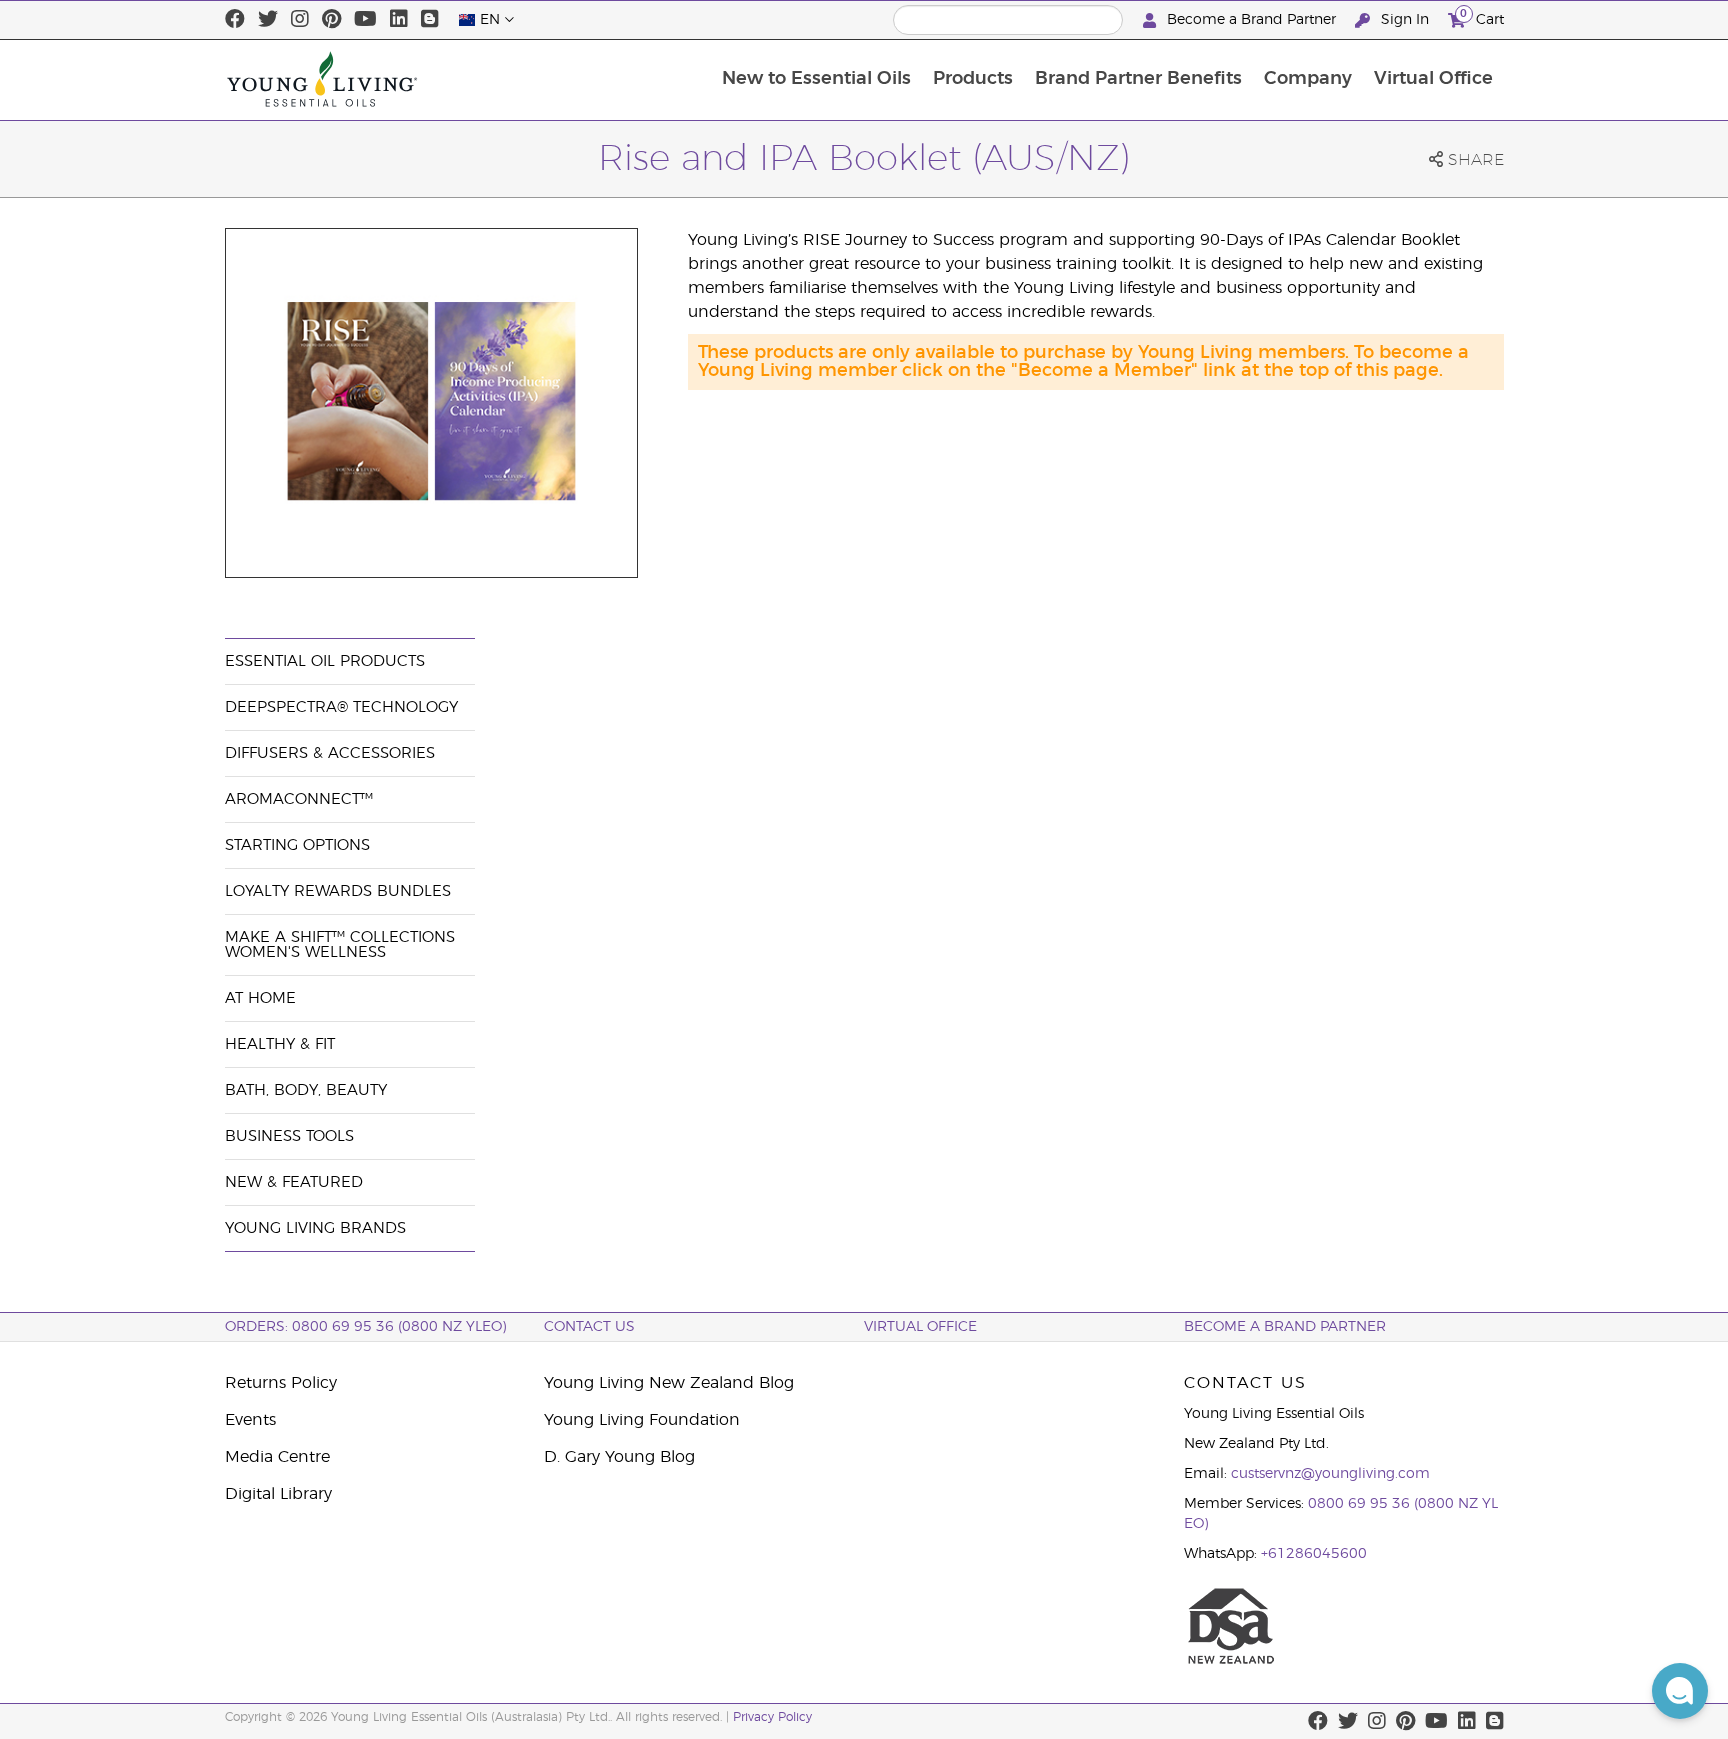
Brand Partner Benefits (1138, 79)
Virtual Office (1433, 79)
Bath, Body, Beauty (306, 1090)
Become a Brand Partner (1251, 20)
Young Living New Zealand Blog (669, 1383)
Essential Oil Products (325, 661)
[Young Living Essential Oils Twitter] (268, 20)
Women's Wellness (305, 952)
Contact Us (589, 1327)
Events (250, 1420)
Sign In (1405, 20)
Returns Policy (281, 1383)
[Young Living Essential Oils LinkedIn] (399, 20)
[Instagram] (300, 20)
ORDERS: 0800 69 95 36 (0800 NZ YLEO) (365, 1327)
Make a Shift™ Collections (340, 937)
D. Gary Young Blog (619, 1457)
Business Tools (289, 1136)
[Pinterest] (331, 20)
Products (973, 79)
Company (1308, 79)
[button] (1680, 1691)
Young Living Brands (315, 1228)
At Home (260, 998)
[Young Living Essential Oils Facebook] (235, 20)
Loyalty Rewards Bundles (338, 891)
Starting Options (297, 845)
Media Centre (277, 1457)
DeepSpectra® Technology (341, 707)
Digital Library (278, 1494)
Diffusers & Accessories (330, 753)
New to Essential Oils (816, 79)
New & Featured (294, 1182)
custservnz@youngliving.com (1330, 1474)
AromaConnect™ (299, 799)
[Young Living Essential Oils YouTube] (365, 20)
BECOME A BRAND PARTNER (1285, 1327)
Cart (1482, 17)
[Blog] (430, 20)
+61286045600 (1314, 1554)
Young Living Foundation (642, 1420)
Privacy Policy (772, 1717)
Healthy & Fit (280, 1044)
